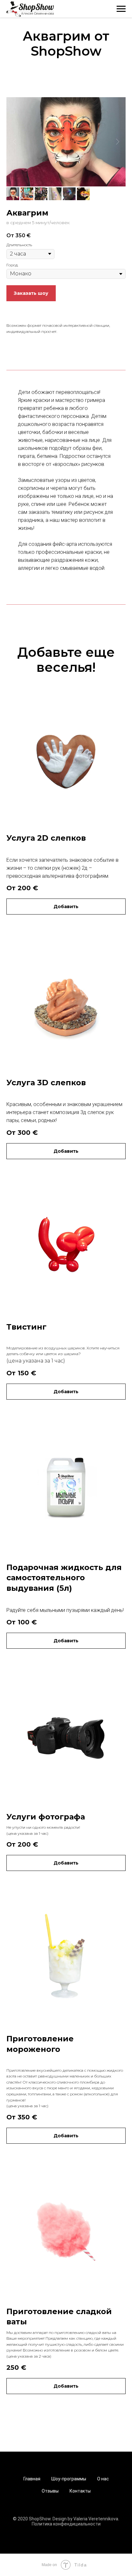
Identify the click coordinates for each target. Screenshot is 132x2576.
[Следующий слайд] (118, 142)
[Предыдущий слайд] (14, 142)
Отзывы (50, 2491)
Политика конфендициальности (66, 2524)
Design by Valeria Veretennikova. (86, 2519)
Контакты (80, 2491)
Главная (32, 2479)
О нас (103, 2479)
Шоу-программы (69, 2479)
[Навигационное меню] (121, 9)
